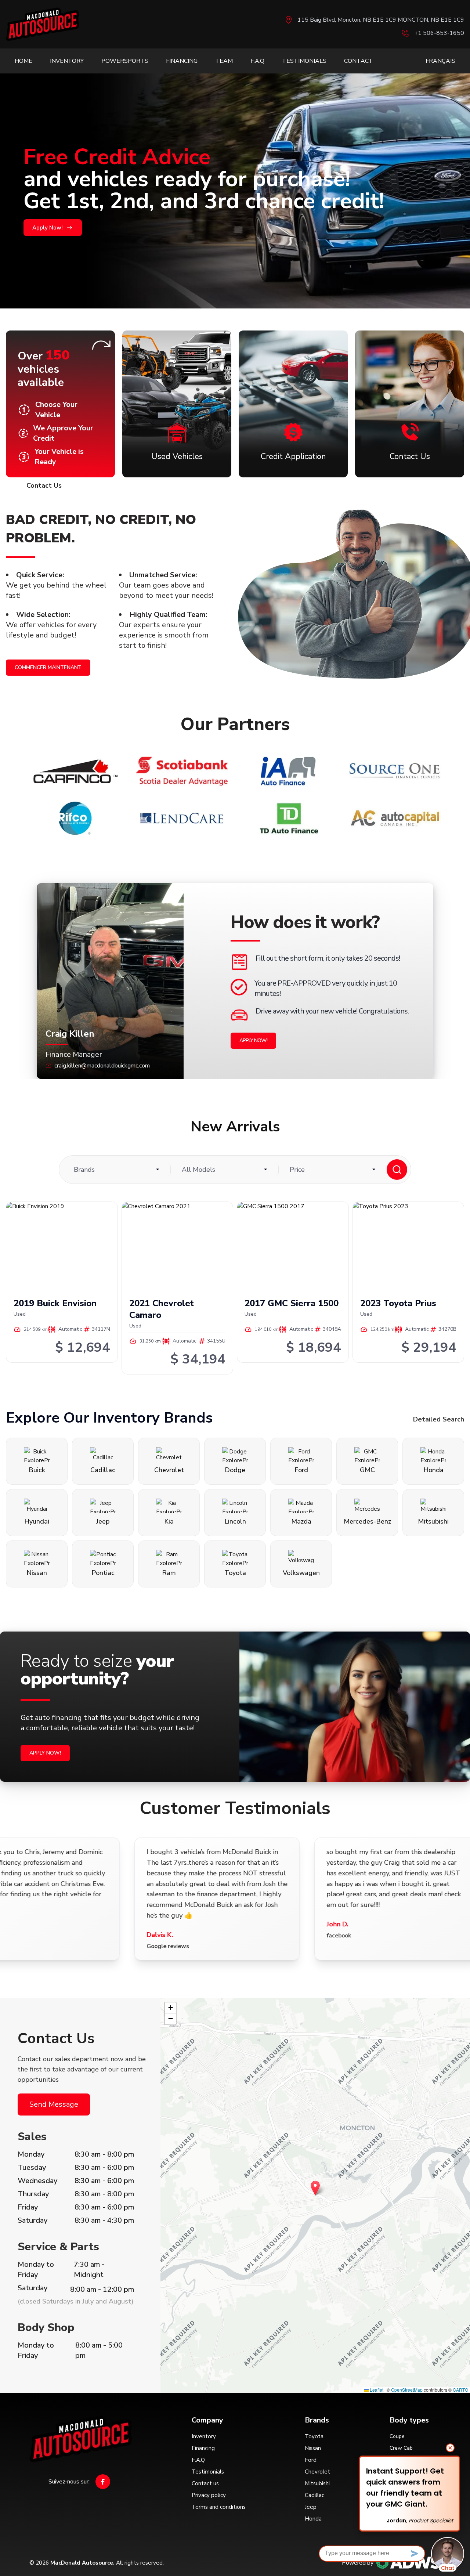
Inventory (67, 61)
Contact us (205, 2483)
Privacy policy (209, 2495)
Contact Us (44, 485)
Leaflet (376, 2390)
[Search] (397, 1170)
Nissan (313, 2448)
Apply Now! (48, 228)
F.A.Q (257, 61)
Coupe (397, 2436)
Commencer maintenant (48, 667)
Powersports (125, 61)
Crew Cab (401, 2448)
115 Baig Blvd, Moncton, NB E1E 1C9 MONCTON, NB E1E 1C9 (381, 20)
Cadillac (314, 2495)
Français (440, 61)
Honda (313, 2519)
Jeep (311, 2507)
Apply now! (253, 1040)
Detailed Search (439, 1419)
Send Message (54, 2104)
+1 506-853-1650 (439, 33)
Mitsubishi (317, 2483)
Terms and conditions (219, 2507)
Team (224, 61)
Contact (359, 61)
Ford (311, 2460)
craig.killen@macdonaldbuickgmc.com (102, 1066)
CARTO (460, 2390)
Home (23, 61)
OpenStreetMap (407, 2390)
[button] (315, 2188)
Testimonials (304, 61)
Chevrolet (317, 2472)
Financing (182, 61)
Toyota (314, 2436)
